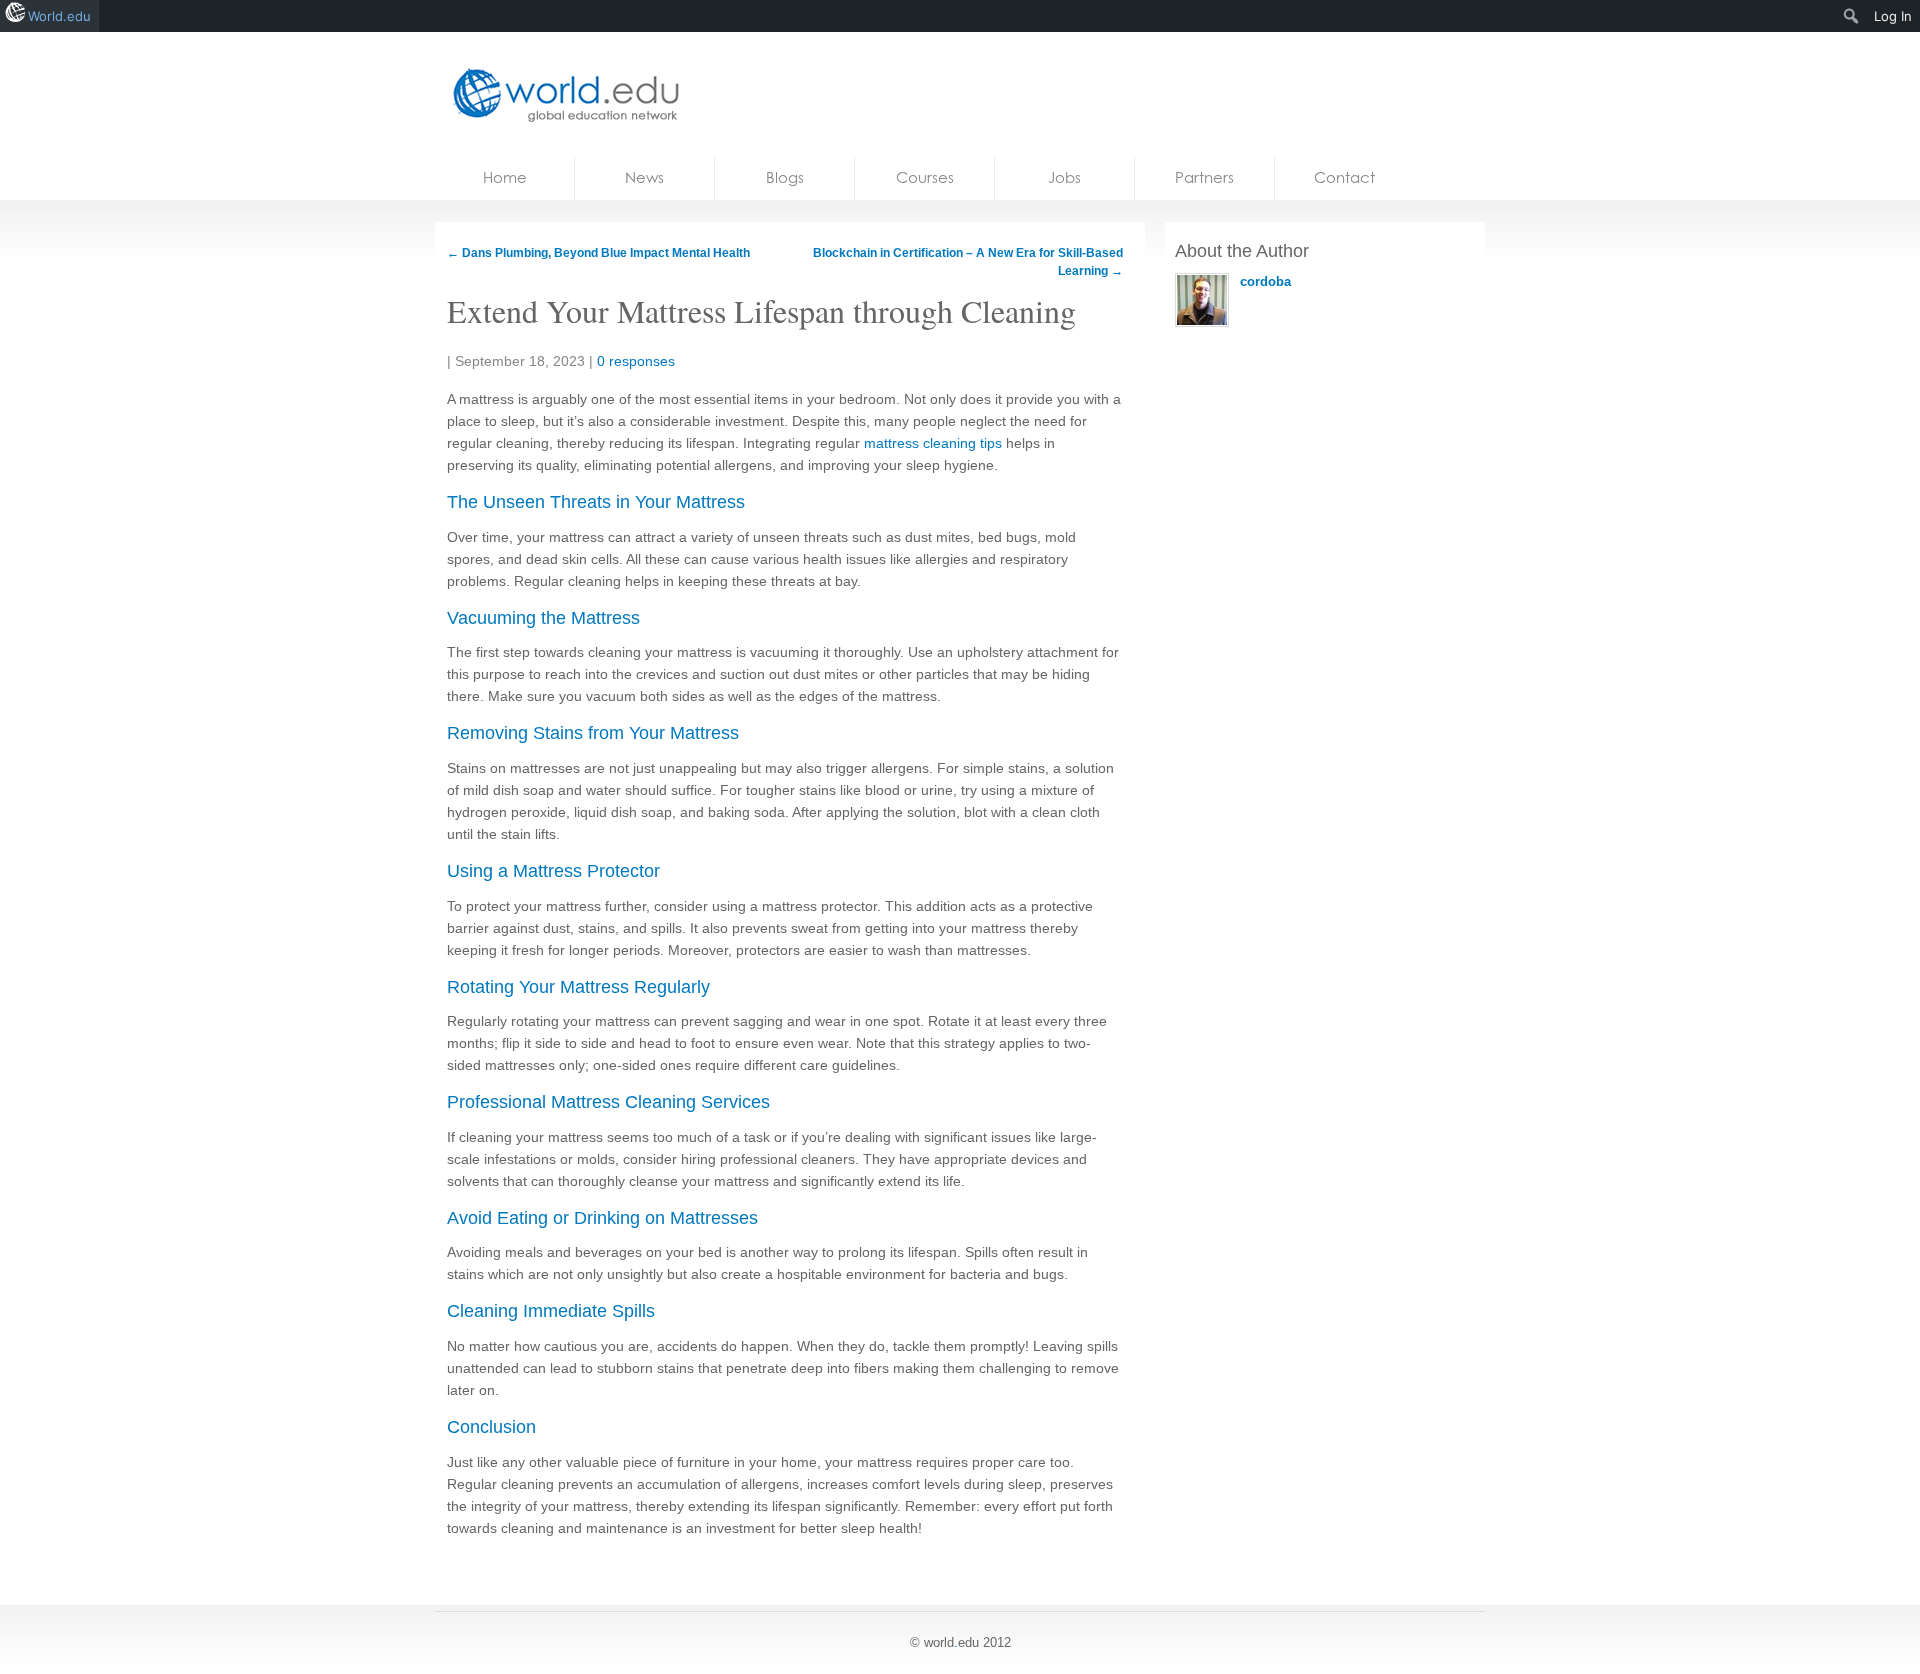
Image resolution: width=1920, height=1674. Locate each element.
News (644, 177)
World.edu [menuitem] (59, 16)
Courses (925, 177)
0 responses (636, 361)
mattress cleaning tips (933, 443)
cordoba (1265, 281)
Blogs (785, 177)
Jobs (1064, 177)
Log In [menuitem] (1893, 16)
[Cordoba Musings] (560, 94)
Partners (1204, 177)
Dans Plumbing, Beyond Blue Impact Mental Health (598, 253)
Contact (1344, 177)
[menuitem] (1851, 16)
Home (505, 177)
